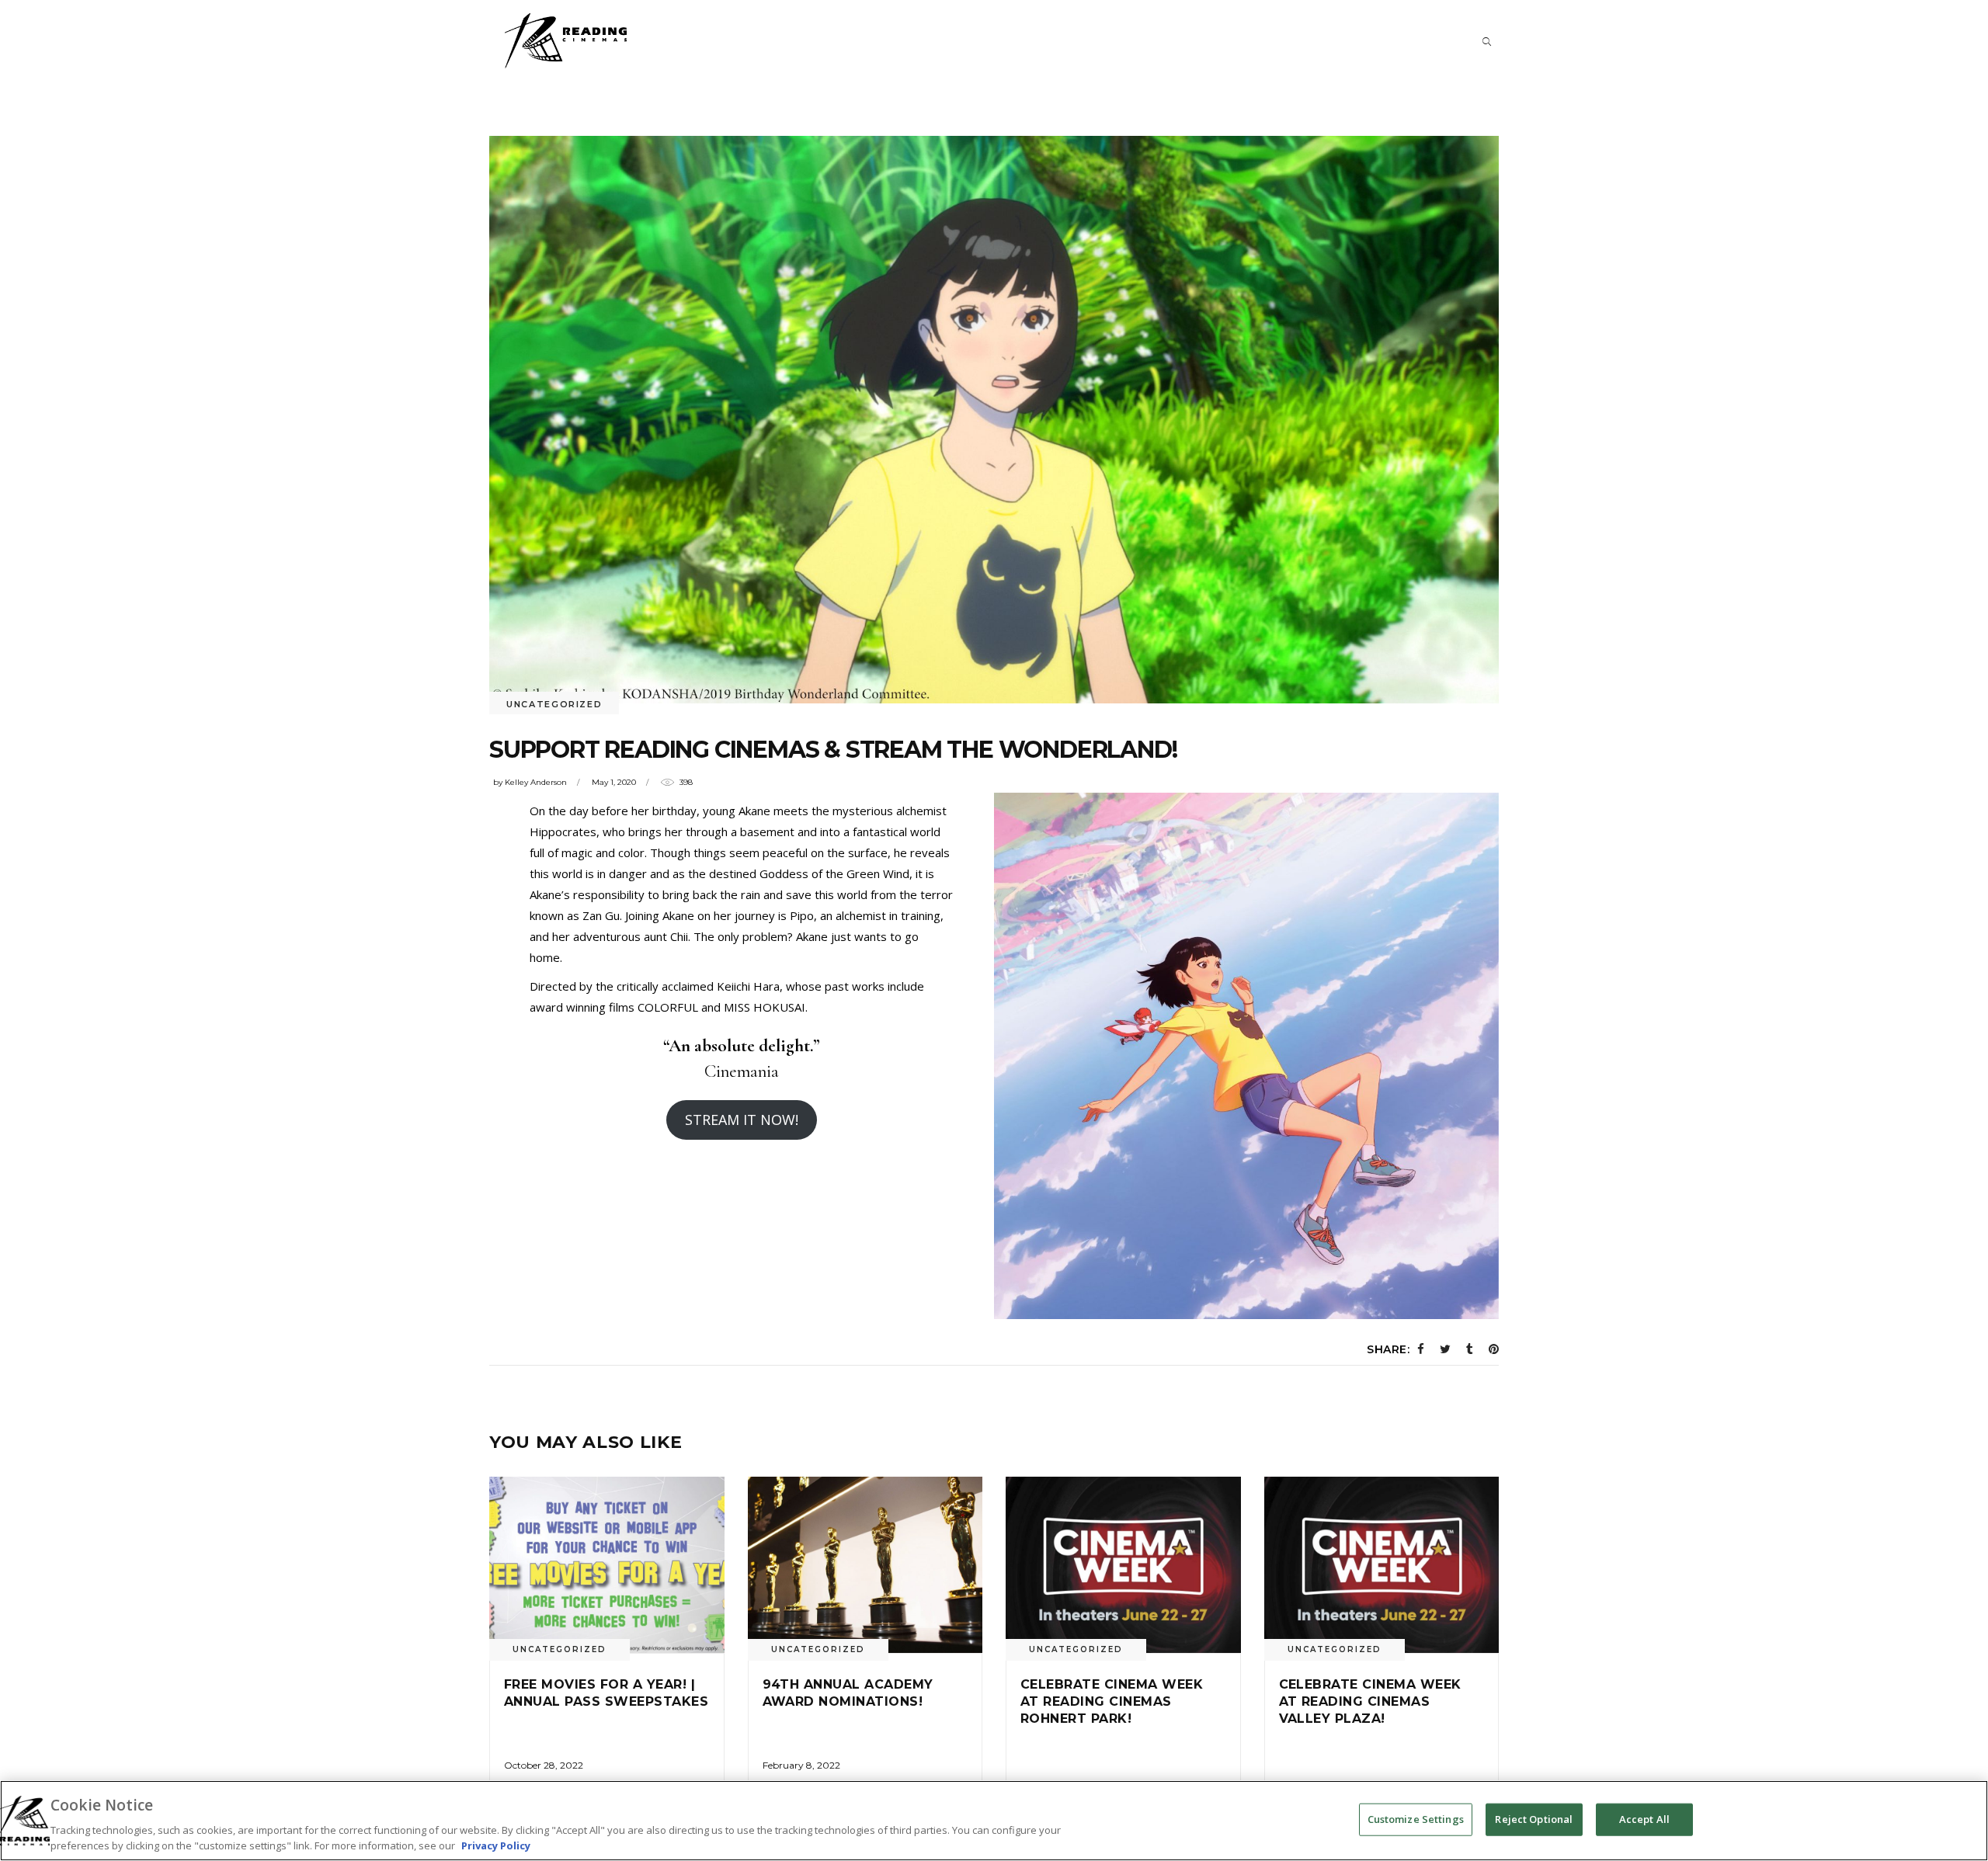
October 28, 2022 (544, 1765)
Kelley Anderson (536, 782)
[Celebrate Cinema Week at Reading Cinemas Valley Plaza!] (1382, 1565)
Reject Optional (1534, 1819)
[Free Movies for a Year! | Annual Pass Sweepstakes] (607, 1565)
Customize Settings (1416, 1819)
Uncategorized (554, 704)
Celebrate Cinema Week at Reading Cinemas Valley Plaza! (1370, 1702)
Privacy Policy (496, 1845)
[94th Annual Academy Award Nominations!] (865, 1565)
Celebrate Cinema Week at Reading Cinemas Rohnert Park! (1112, 1702)
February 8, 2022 (801, 1765)
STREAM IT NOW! (742, 1120)
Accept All (1644, 1819)
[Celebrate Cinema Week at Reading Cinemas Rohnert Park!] (1123, 1565)
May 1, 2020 (614, 782)
